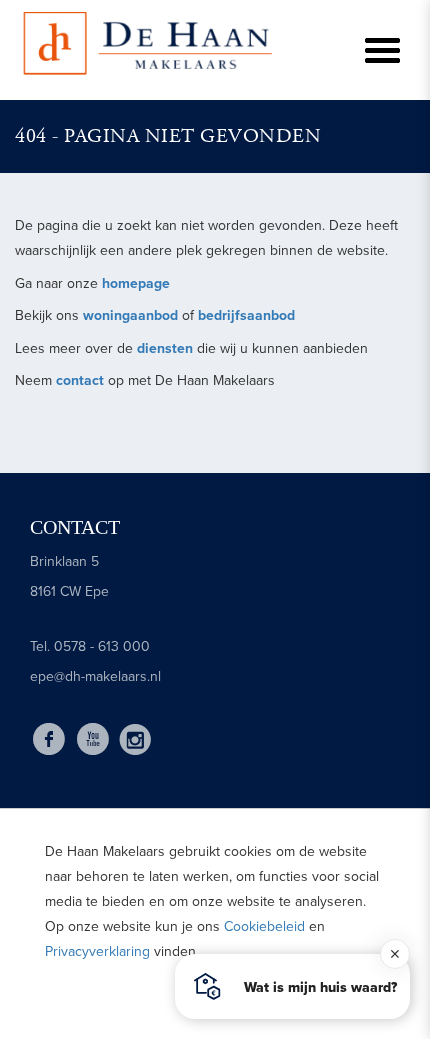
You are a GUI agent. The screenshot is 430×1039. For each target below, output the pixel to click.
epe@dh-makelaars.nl (95, 676)
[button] (292, 986)
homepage (136, 283)
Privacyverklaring (97, 951)
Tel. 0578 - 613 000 (90, 646)
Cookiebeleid (264, 926)
